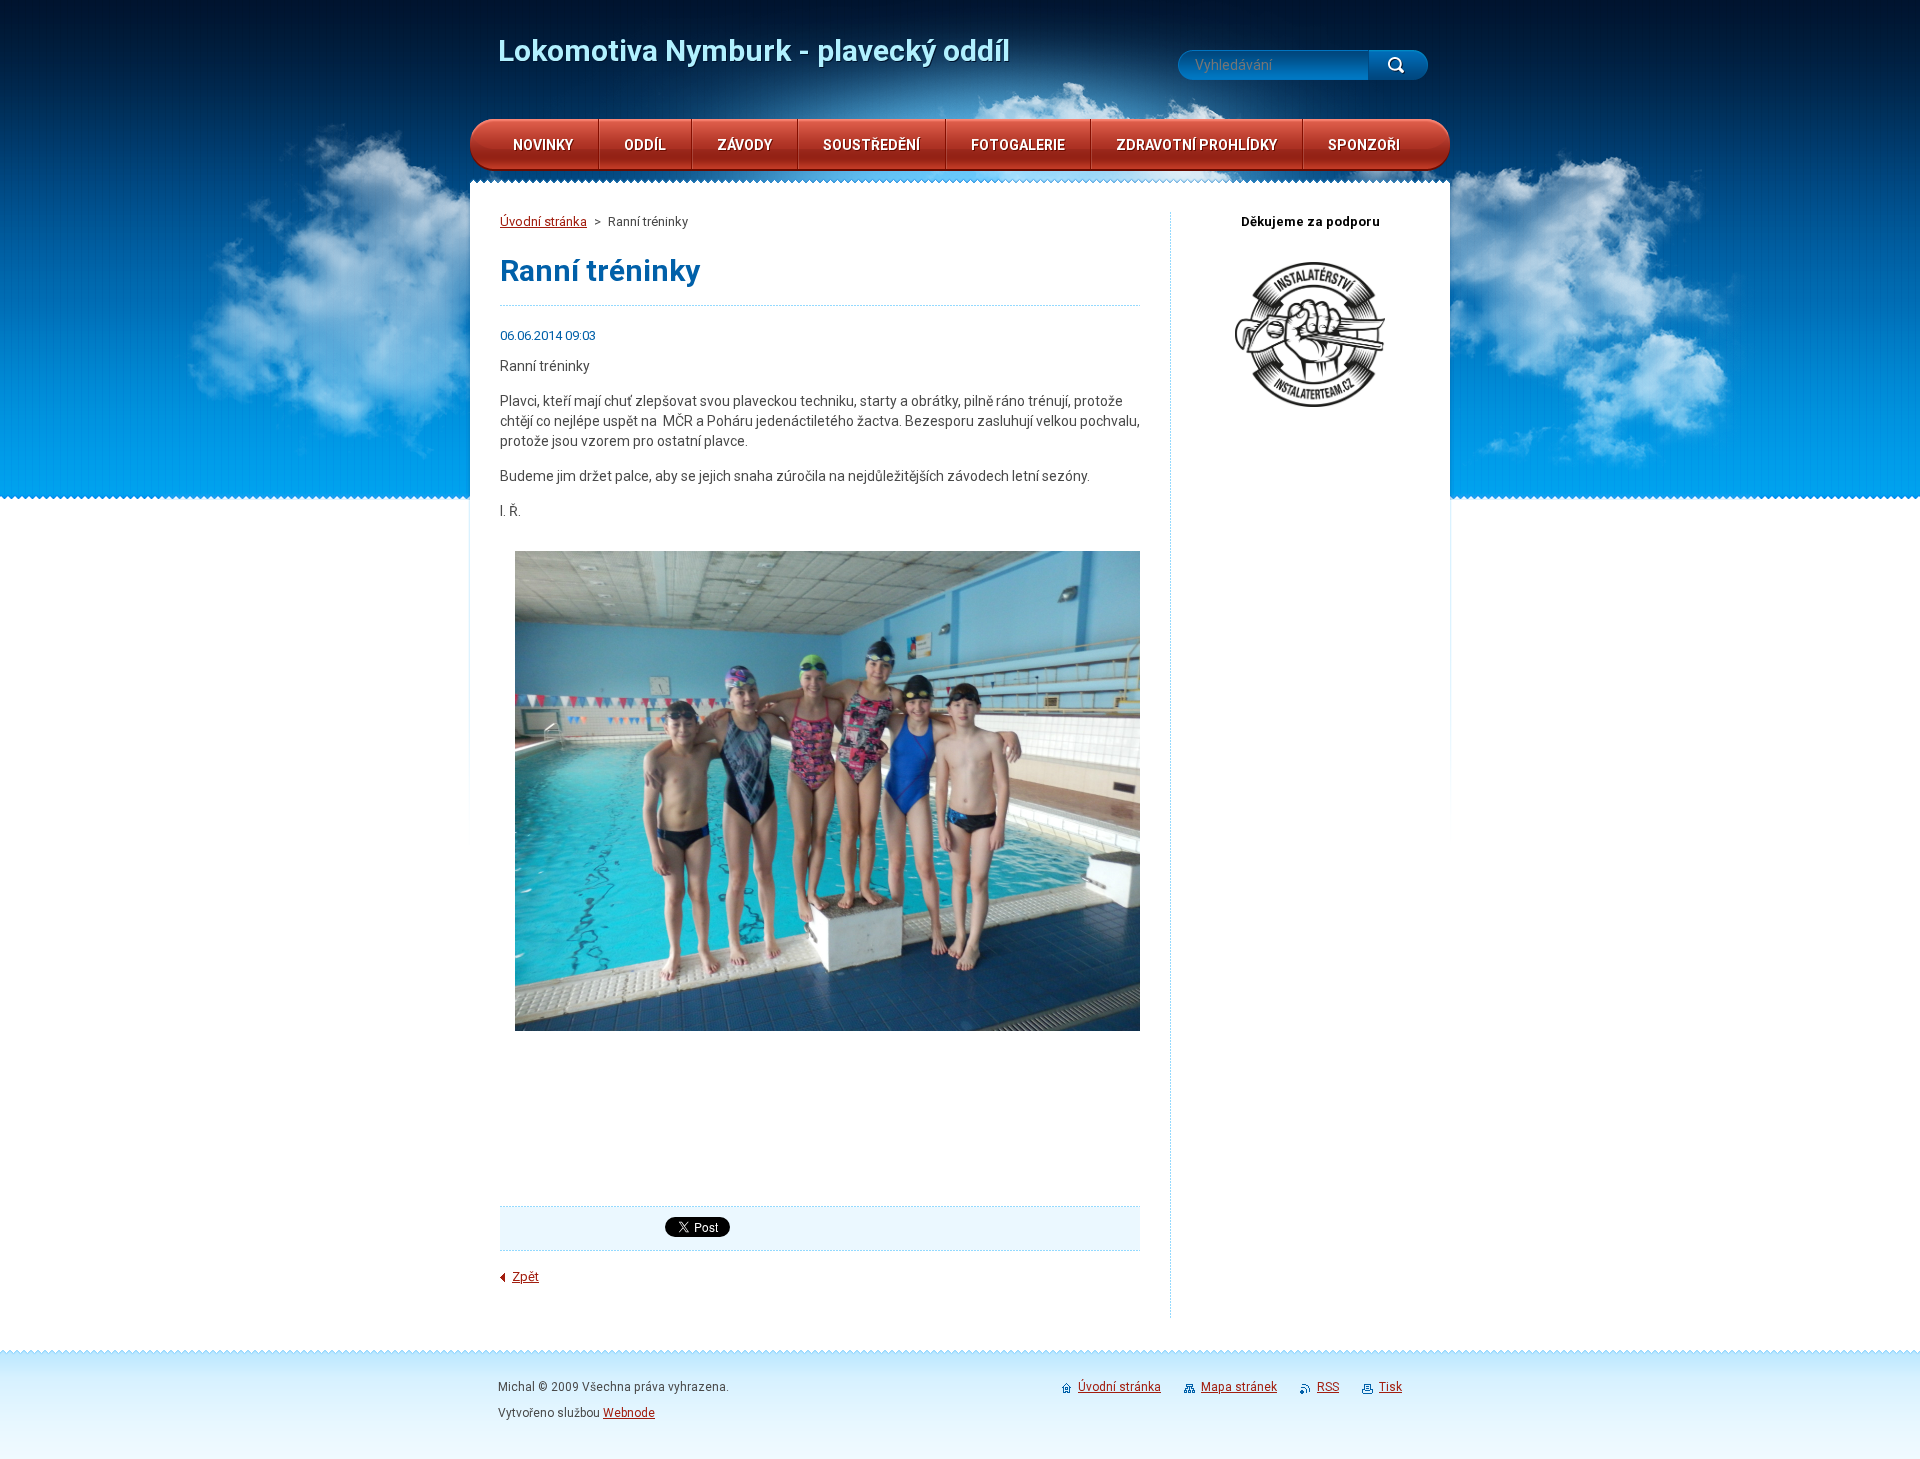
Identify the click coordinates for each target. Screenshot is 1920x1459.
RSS (1328, 1387)
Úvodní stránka (543, 221)
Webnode (629, 1413)
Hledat (1398, 65)
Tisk (1390, 1387)
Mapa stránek (1239, 1387)
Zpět (525, 1276)
